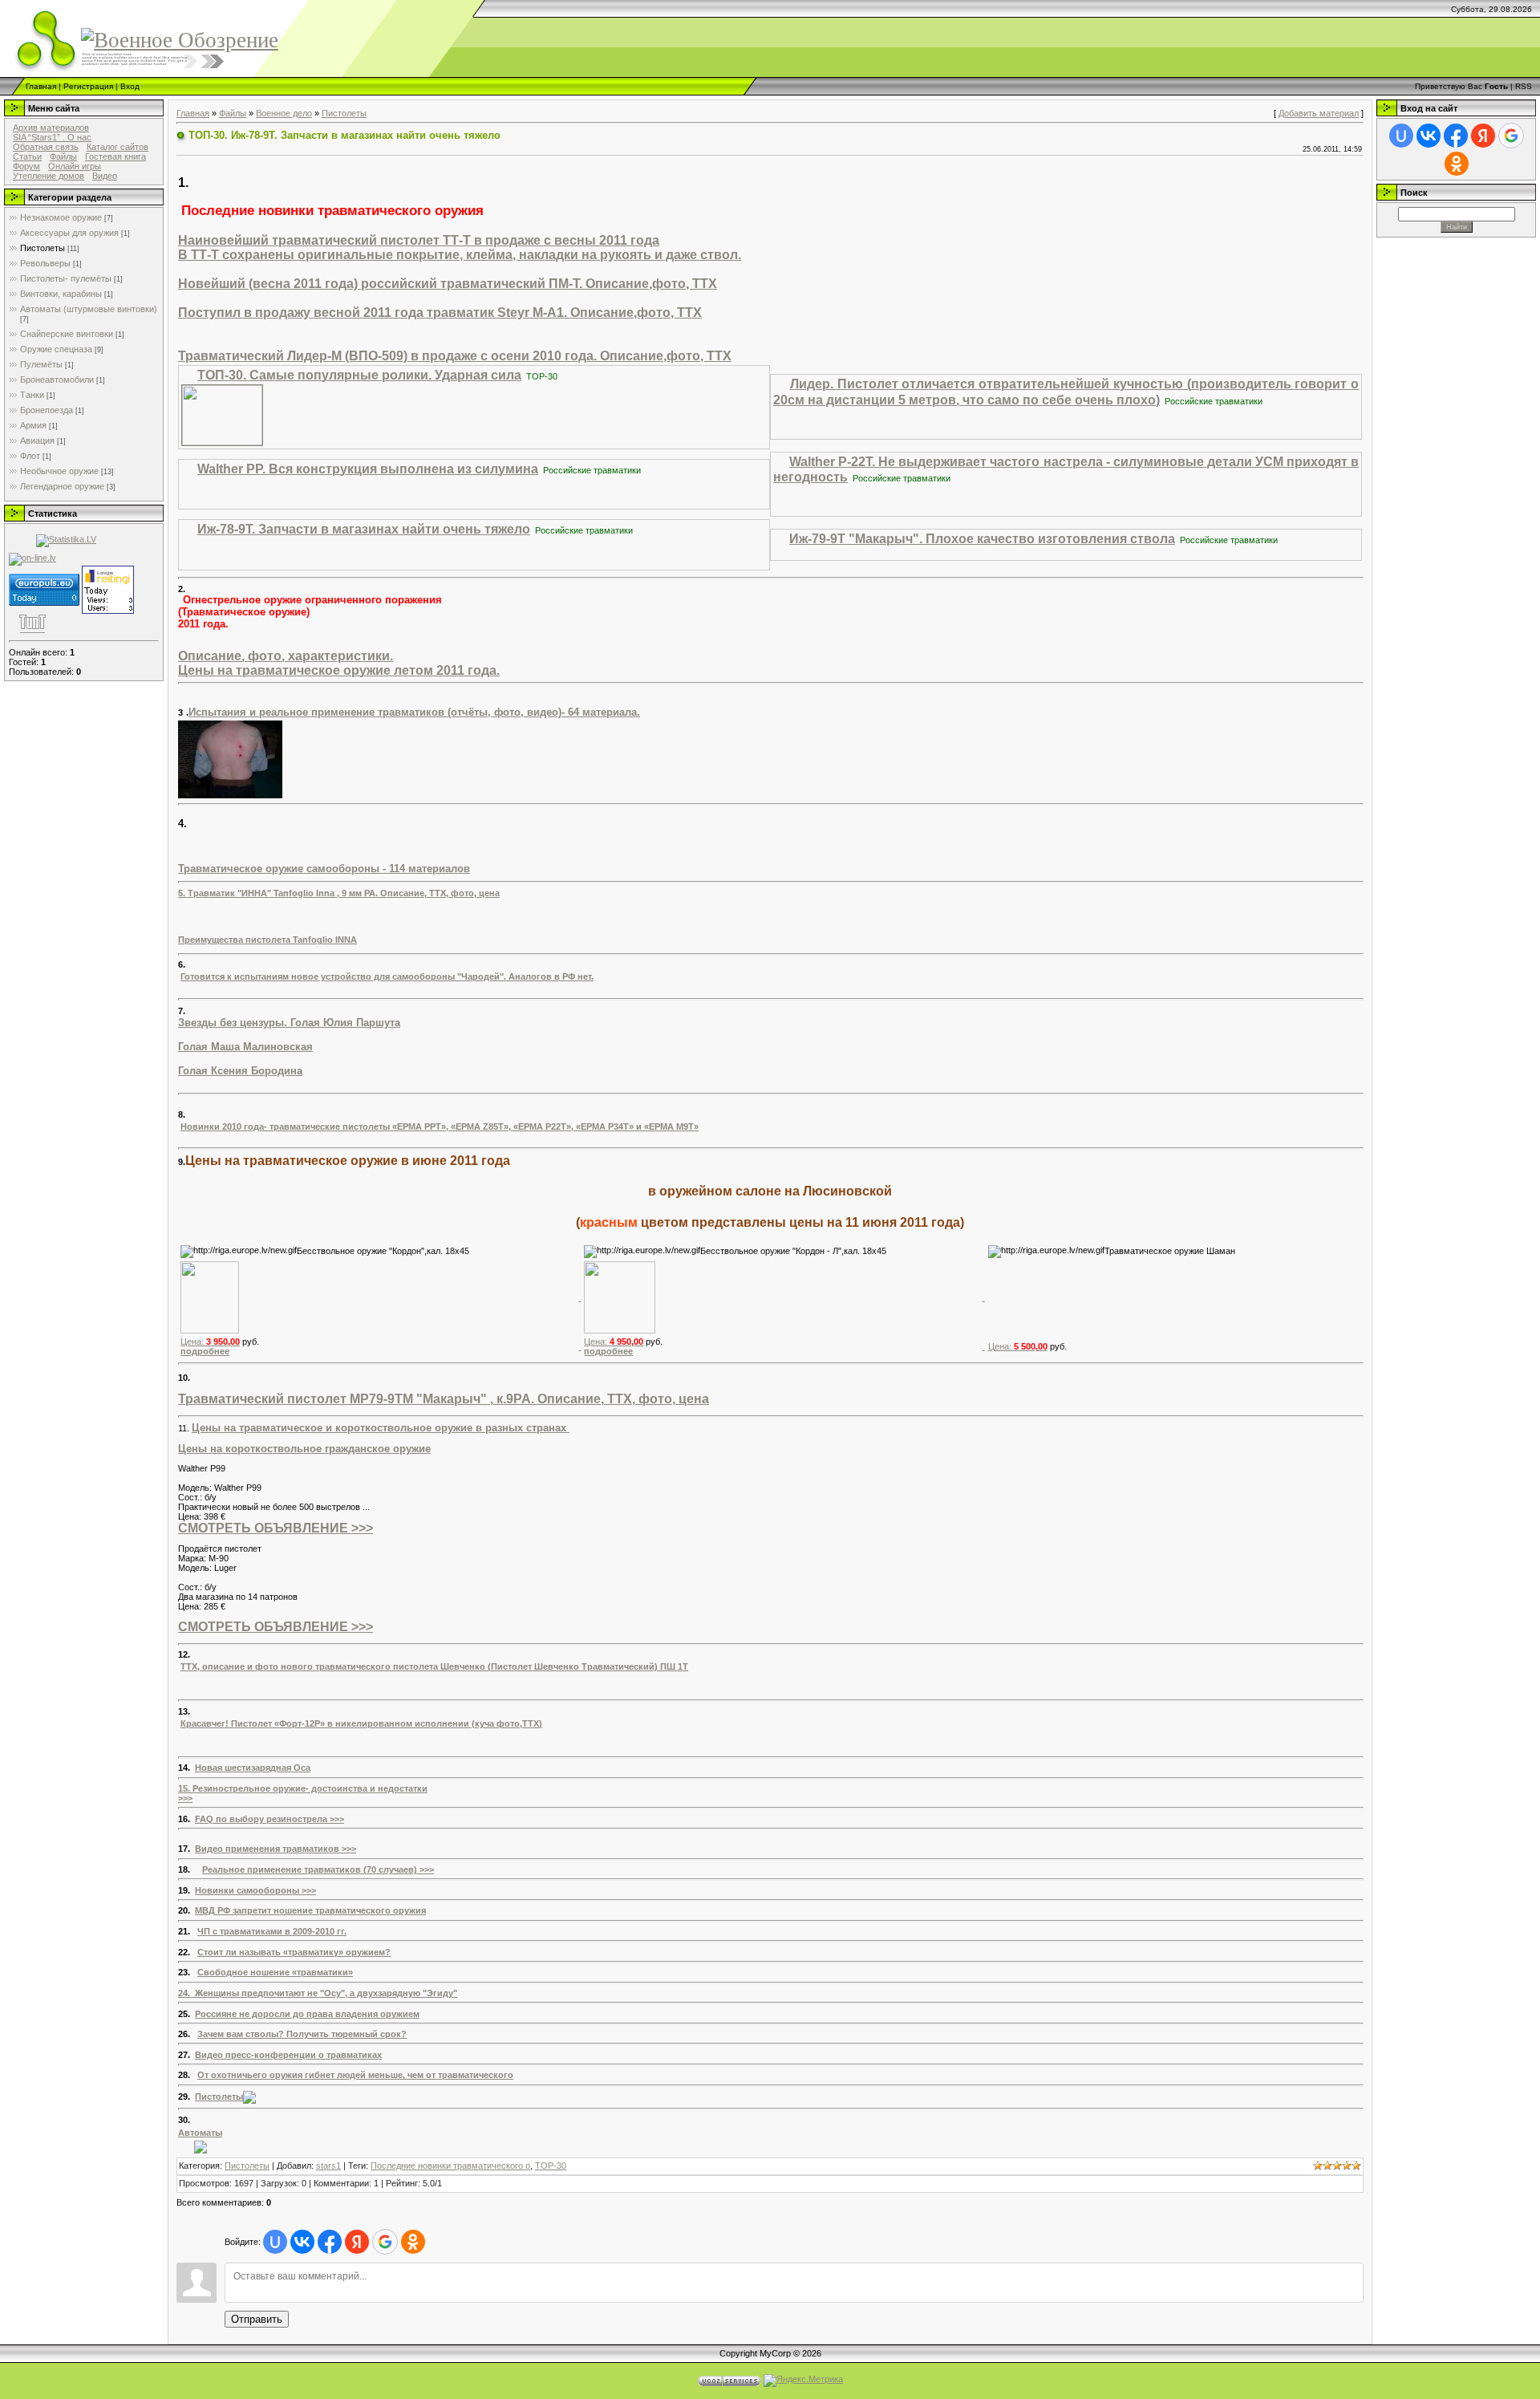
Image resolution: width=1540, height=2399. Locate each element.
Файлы (233, 113)
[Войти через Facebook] (330, 2242)
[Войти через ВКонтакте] (302, 2242)
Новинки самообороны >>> (255, 1890)
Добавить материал (1319, 113)
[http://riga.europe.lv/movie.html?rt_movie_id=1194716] (222, 414)
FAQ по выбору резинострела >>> (269, 1819)
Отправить (257, 2319)
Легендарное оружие (62, 486)
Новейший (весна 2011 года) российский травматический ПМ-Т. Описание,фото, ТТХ (448, 284)
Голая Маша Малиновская (245, 1047)
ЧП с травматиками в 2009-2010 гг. (272, 1931)
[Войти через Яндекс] (357, 2242)
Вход (130, 86)
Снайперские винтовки (67, 334)
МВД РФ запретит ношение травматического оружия (310, 1910)
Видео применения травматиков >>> (276, 1849)
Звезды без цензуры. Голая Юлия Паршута (289, 1023)
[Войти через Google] (385, 2242)
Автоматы (200, 2133)
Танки (32, 395)
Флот (30, 456)
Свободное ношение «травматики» (275, 1972)
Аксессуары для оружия (69, 233)
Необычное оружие (59, 471)
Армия (33, 425)
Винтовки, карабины (61, 294)
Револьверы (45, 263)
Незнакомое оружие (61, 217)
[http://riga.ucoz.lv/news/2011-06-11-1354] (210, 1297)
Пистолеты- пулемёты (66, 278)
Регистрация (88, 86)
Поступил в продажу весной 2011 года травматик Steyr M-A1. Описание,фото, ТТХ (440, 313)
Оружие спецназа (56, 349)
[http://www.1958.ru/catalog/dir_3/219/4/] (201, 2146)
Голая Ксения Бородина (240, 1071)
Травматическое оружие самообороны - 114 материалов (324, 869)
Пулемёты (41, 364)
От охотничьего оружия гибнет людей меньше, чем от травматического (355, 2075)
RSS (1524, 86)
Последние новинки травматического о (450, 2166)
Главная (41, 86)
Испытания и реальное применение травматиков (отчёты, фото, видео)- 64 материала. (414, 712)
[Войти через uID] (275, 2242)
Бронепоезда (47, 410)
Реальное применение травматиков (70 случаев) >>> (318, 1869)
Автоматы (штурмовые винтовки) (89, 309)
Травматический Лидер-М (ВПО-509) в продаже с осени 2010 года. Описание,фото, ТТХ (455, 356)
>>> (185, 1798)
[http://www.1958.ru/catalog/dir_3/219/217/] (249, 2097)
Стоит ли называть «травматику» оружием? (294, 1952)
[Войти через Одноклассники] (413, 2242)
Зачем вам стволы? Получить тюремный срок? (302, 2034)
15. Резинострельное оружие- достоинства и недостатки (303, 1788)
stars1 (328, 2166)
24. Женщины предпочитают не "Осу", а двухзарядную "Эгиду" (318, 1993)
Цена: (210, 1342)
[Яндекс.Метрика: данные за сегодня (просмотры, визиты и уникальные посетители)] (803, 2381)
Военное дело (284, 113)
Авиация (37, 440)
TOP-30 (551, 2166)
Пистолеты (43, 248)
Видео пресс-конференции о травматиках (288, 2055)
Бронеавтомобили (57, 380)
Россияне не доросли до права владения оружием (307, 2014)
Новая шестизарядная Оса (253, 1768)
